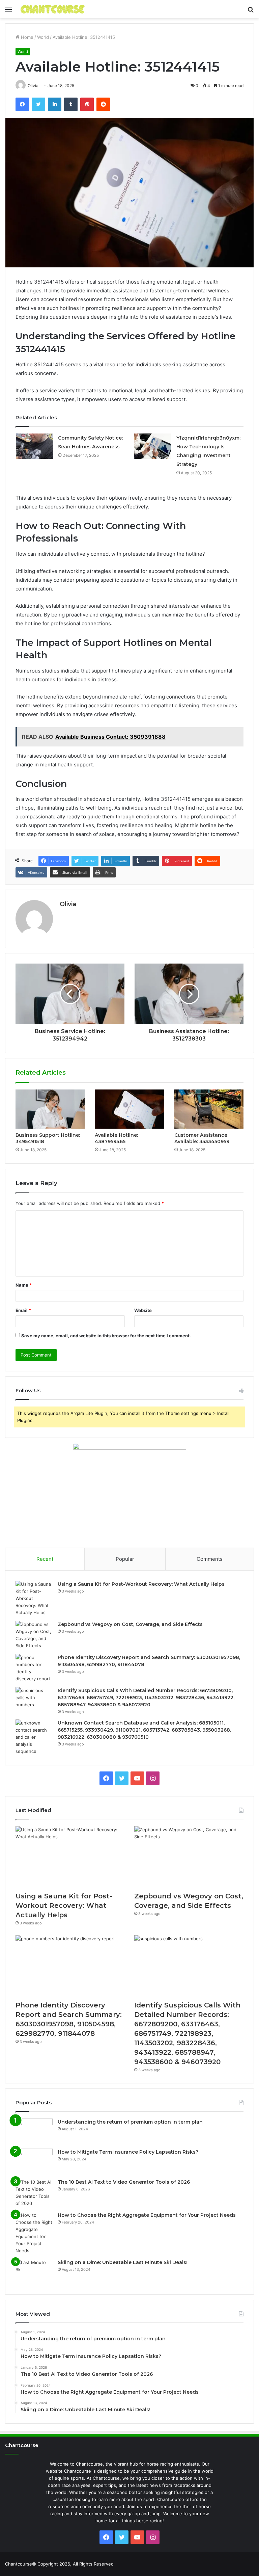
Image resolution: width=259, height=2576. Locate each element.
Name (24, 1285)
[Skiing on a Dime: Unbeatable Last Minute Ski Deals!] (34, 2272)
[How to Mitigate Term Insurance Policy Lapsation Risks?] (34, 2161)
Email (23, 1310)
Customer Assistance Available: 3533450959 (202, 1138)
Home (26, 37)
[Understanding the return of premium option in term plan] (34, 2131)
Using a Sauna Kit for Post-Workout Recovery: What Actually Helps (141, 1584)
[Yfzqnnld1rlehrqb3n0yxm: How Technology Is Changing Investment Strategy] (153, 446)
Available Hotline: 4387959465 (116, 1138)
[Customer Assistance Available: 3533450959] (209, 1109)
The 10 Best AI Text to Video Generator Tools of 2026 (124, 2182)
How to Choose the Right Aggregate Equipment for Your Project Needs (147, 2215)
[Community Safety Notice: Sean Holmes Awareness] (34, 446)
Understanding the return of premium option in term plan (130, 2122)
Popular (125, 1559)
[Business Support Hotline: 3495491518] (50, 1109)
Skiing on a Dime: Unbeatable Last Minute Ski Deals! (123, 2262)
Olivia (68, 904)
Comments (210, 1559)
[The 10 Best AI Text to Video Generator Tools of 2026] (34, 2193)
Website (143, 1310)
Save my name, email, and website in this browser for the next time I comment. (106, 1336)
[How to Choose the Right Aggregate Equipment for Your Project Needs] (34, 2233)
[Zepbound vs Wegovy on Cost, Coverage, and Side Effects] (34, 1635)
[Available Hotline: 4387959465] (129, 1109)
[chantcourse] (53, 9)
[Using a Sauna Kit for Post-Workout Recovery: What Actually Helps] (34, 1598)
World (43, 37)
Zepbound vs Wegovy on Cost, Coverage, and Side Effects (130, 1624)
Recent (45, 1559)
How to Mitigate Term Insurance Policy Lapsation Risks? (128, 2152)
